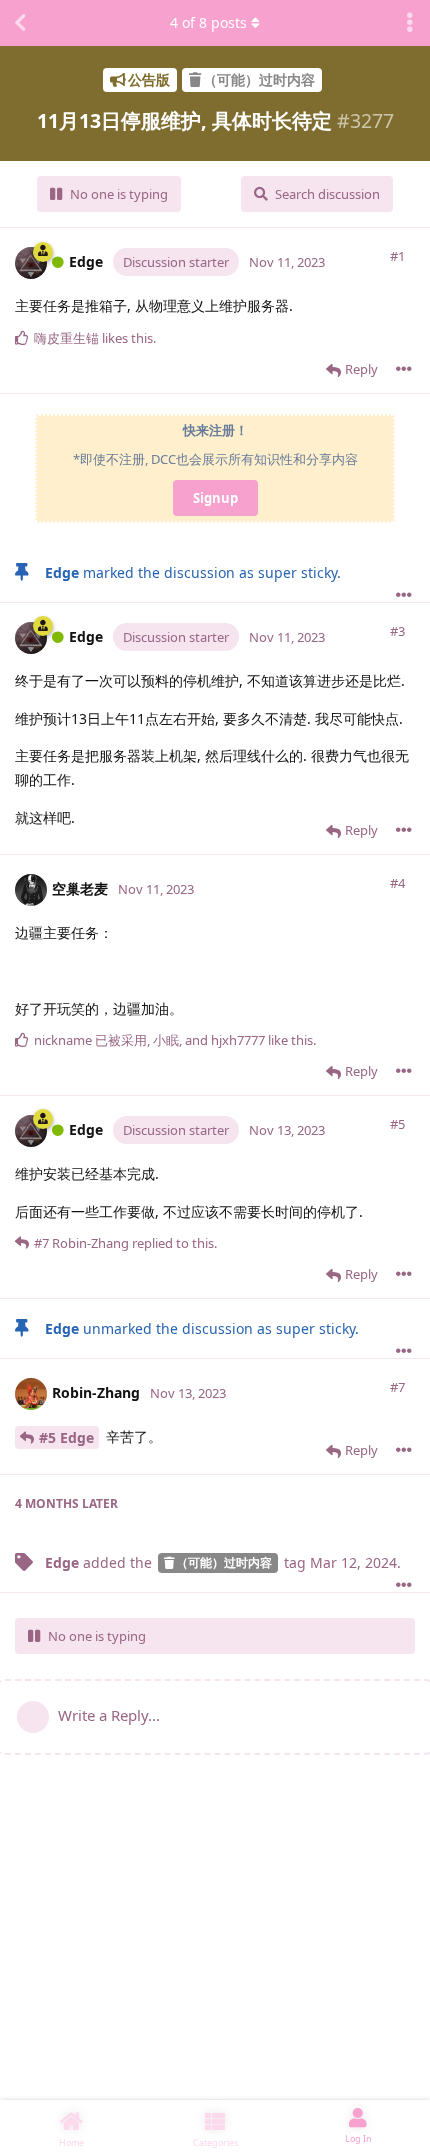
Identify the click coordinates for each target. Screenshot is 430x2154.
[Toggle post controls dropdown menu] (404, 369)
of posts (208, 22)
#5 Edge (66, 1437)
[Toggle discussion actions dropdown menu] (410, 23)
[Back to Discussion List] (20, 23)
